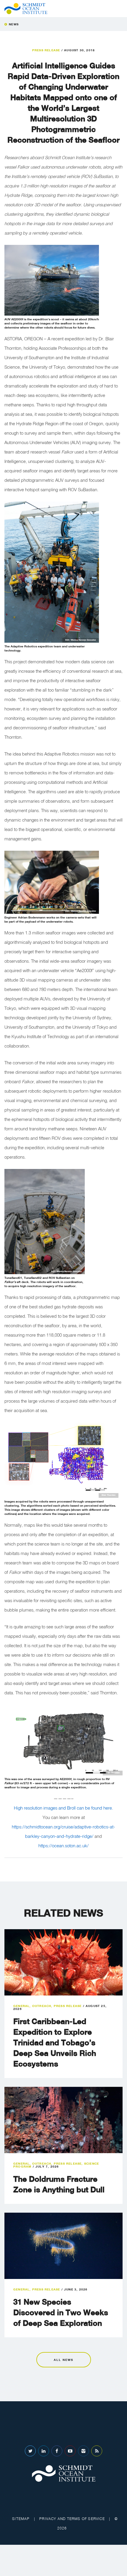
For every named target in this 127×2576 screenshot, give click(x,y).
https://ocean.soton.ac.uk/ (63, 1846)
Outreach (42, 2006)
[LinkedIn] (44, 2451)
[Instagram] (83, 2451)
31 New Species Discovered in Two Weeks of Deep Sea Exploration (61, 2312)
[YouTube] (70, 2451)
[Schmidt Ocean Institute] (26, 9)
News (14, 24)
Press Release (46, 50)
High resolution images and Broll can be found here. (63, 1808)
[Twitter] (30, 2451)
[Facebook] (57, 2451)
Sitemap (21, 2519)
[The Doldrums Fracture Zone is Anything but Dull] (63, 2120)
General (21, 2006)
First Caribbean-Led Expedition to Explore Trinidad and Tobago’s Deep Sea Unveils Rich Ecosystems (55, 2043)
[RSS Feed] (97, 2451)
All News (63, 2360)
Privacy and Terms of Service (72, 2519)
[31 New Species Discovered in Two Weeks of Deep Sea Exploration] (63, 2246)
